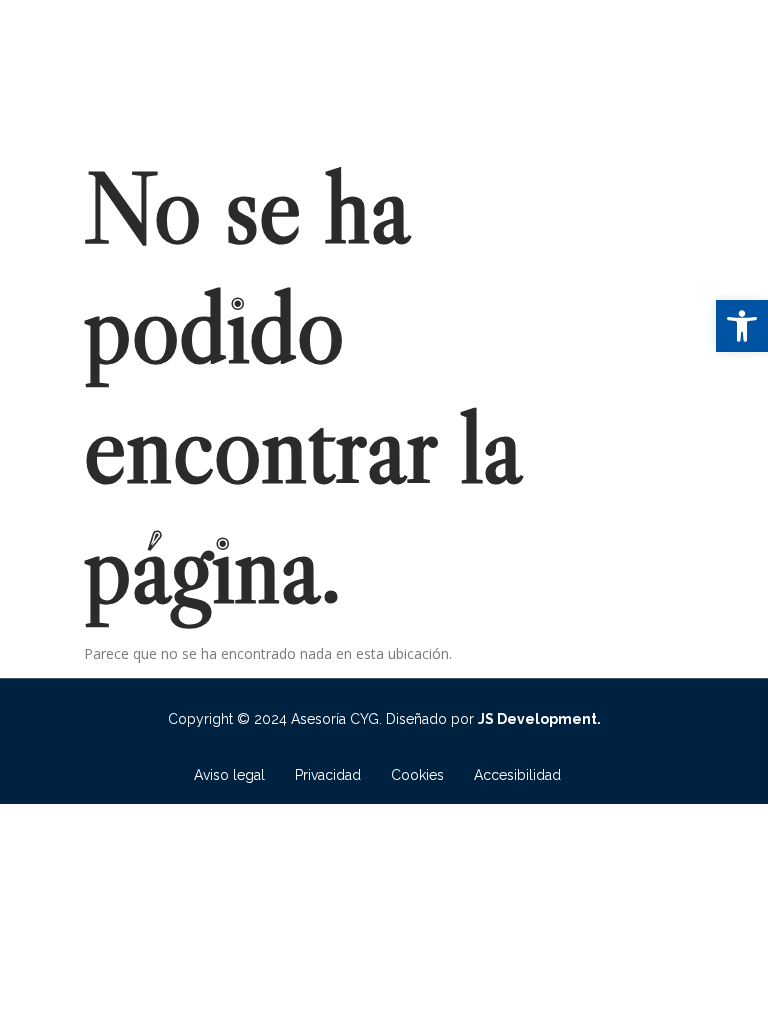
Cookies (417, 775)
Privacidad (328, 775)
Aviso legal (229, 775)
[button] (742, 326)
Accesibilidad (517, 775)
